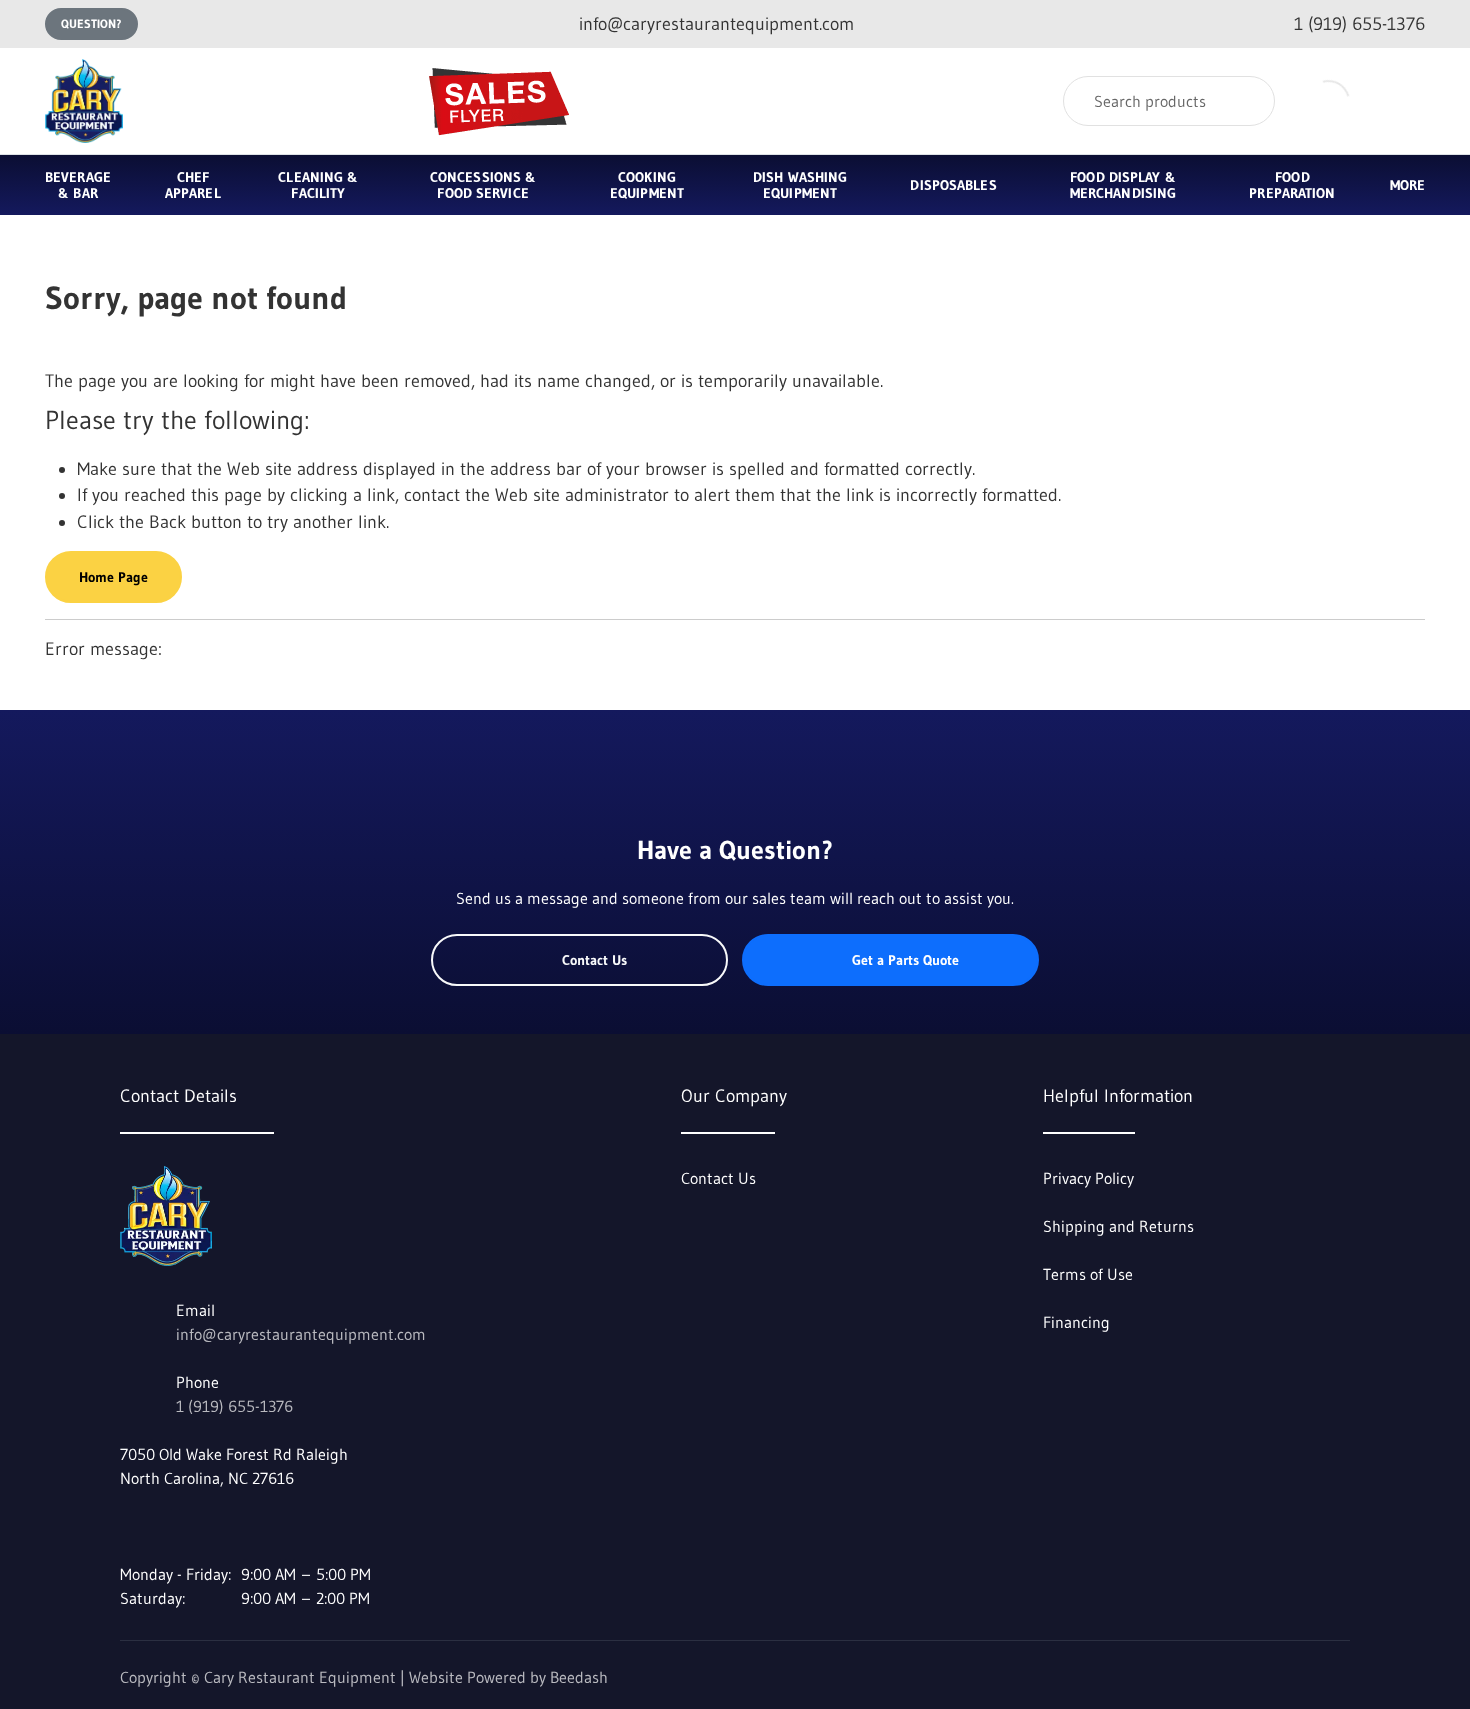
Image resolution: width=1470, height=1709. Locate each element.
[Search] (1246, 101)
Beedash (579, 1677)
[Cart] (1403, 101)
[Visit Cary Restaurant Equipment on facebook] (129, 1526)
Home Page (113, 577)
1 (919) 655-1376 (234, 1406)
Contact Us (594, 960)
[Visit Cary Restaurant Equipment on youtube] (171, 1526)
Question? (91, 23)
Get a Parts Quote (905, 960)
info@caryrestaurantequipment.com (301, 1334)
